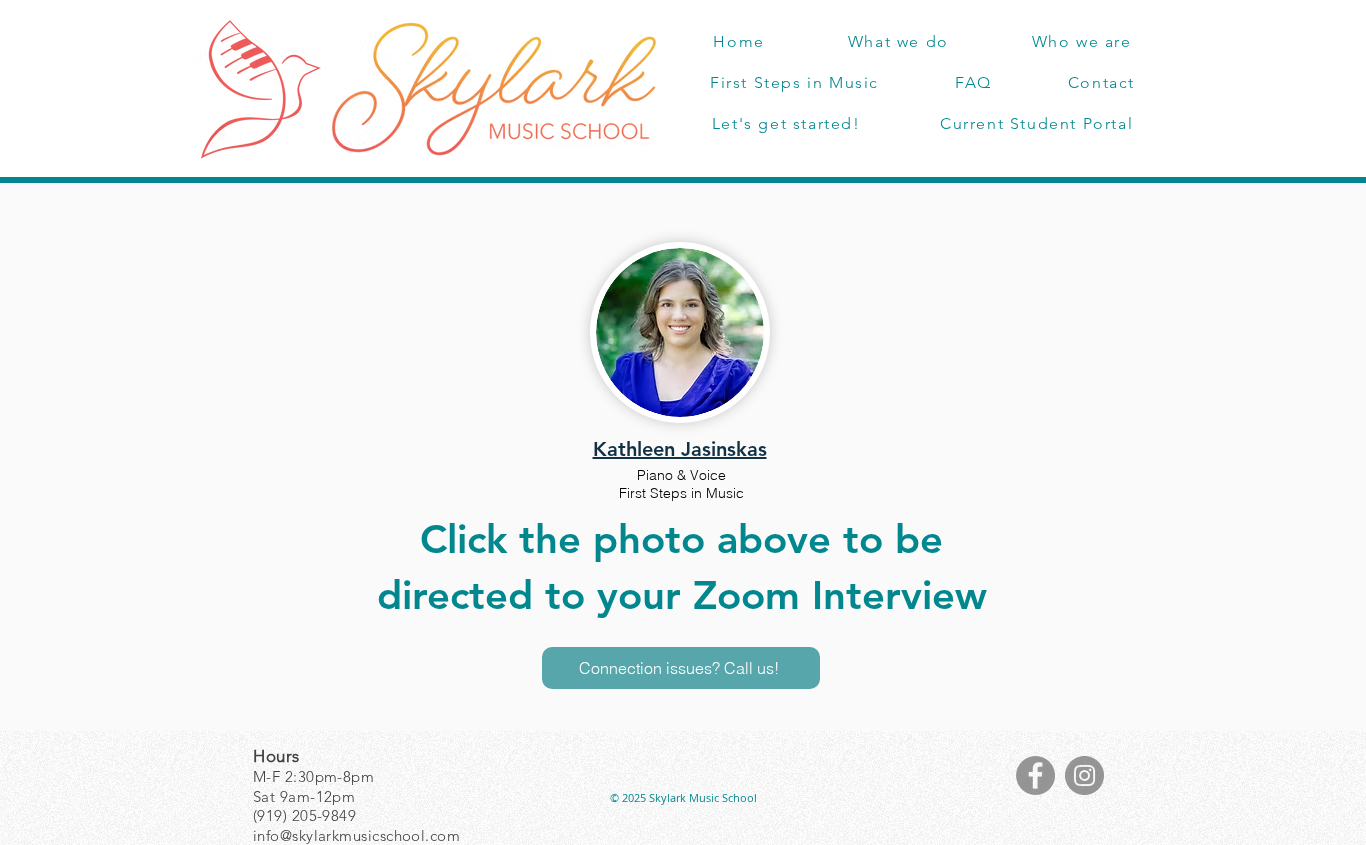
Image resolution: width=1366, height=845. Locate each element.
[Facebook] (1035, 775)
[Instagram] (1084, 775)
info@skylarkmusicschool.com (356, 835)
